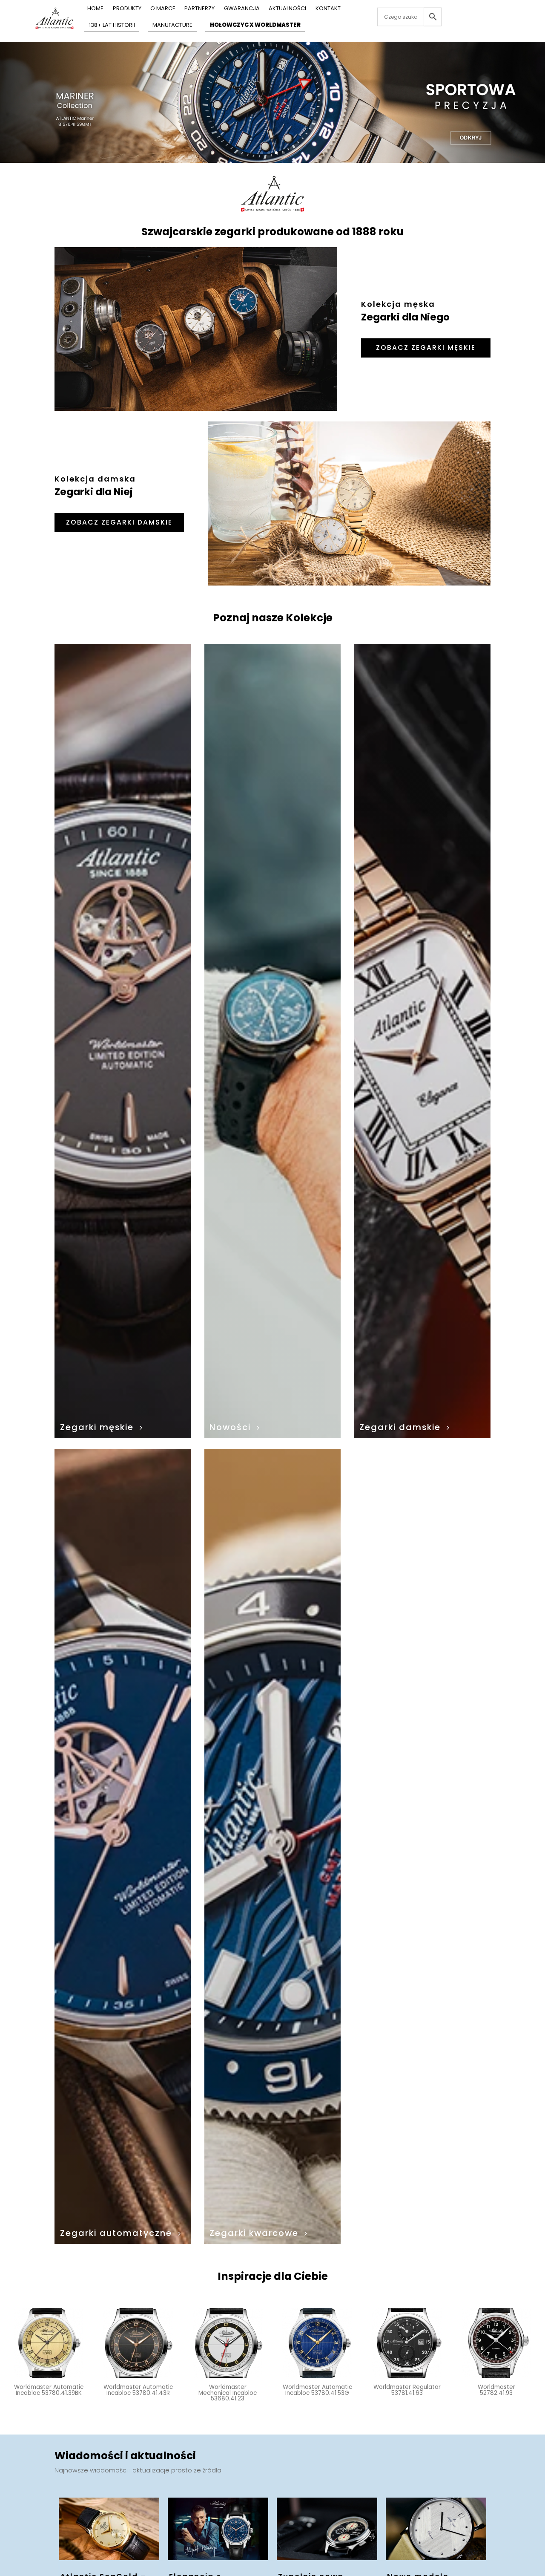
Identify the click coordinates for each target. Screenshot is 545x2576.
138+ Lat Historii (112, 26)
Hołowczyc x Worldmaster (255, 26)
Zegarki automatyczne (116, 2233)
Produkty (127, 9)
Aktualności (287, 9)
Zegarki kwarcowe (254, 2233)
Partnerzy (199, 9)
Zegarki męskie (97, 1427)
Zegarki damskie (400, 1427)
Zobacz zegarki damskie (119, 522)
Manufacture (172, 26)
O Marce (163, 9)
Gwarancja (242, 9)
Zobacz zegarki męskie (426, 348)
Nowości (230, 1427)
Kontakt (328, 9)
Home (95, 9)
